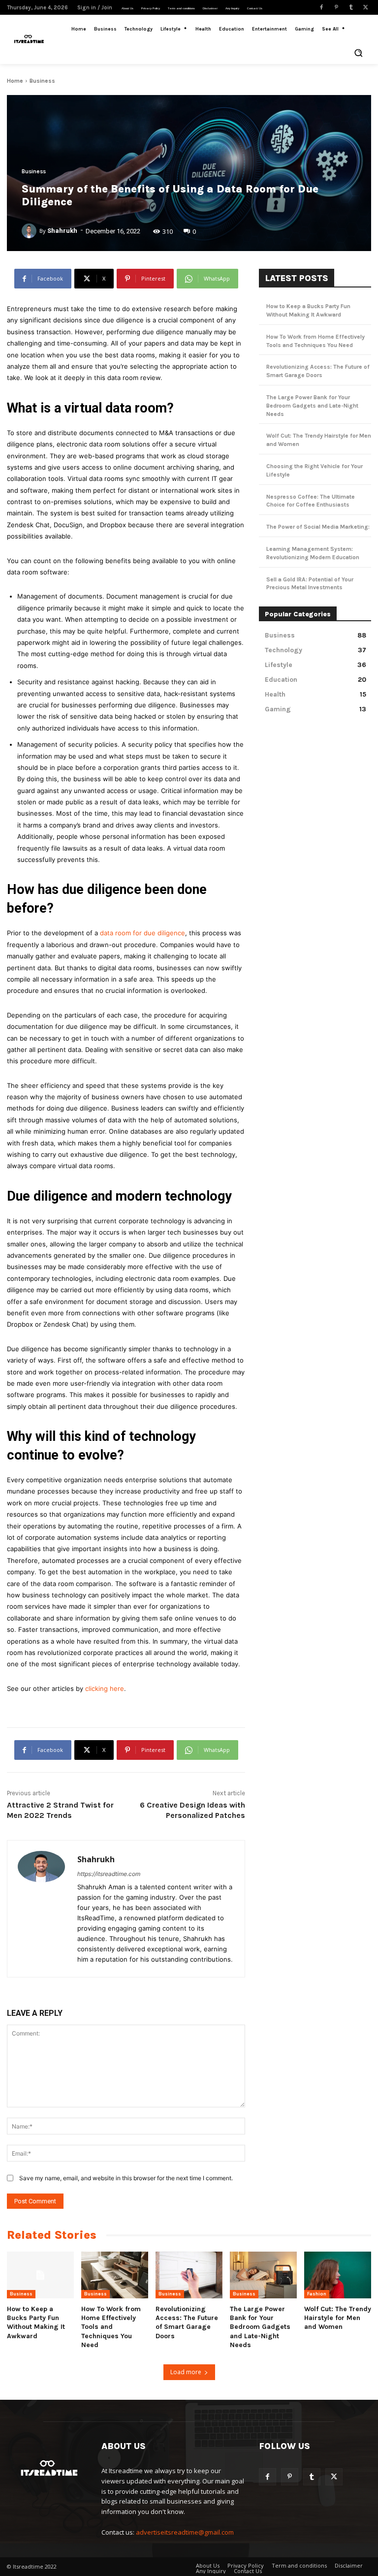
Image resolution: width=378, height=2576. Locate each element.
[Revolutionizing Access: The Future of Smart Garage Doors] (189, 2275)
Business (42, 81)
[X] (366, 7)
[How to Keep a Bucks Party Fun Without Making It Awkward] (40, 2275)
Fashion (317, 2294)
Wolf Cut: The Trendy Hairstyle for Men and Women (338, 2318)
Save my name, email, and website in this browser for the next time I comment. (126, 2178)
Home (15, 81)
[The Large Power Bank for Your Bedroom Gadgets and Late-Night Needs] (263, 2275)
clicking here (105, 1688)
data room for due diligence (142, 933)
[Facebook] (321, 7)
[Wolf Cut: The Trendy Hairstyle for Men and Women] (338, 2275)
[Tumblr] (351, 7)
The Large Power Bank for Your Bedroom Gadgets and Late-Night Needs (312, 406)
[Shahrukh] (31, 231)
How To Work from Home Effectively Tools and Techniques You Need (111, 2327)
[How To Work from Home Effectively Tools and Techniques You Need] (115, 2275)
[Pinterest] (336, 7)
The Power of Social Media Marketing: (318, 527)
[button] (358, 53)
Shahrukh (62, 231)
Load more (186, 2372)
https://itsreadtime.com (109, 1874)
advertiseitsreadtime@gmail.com (185, 2532)
